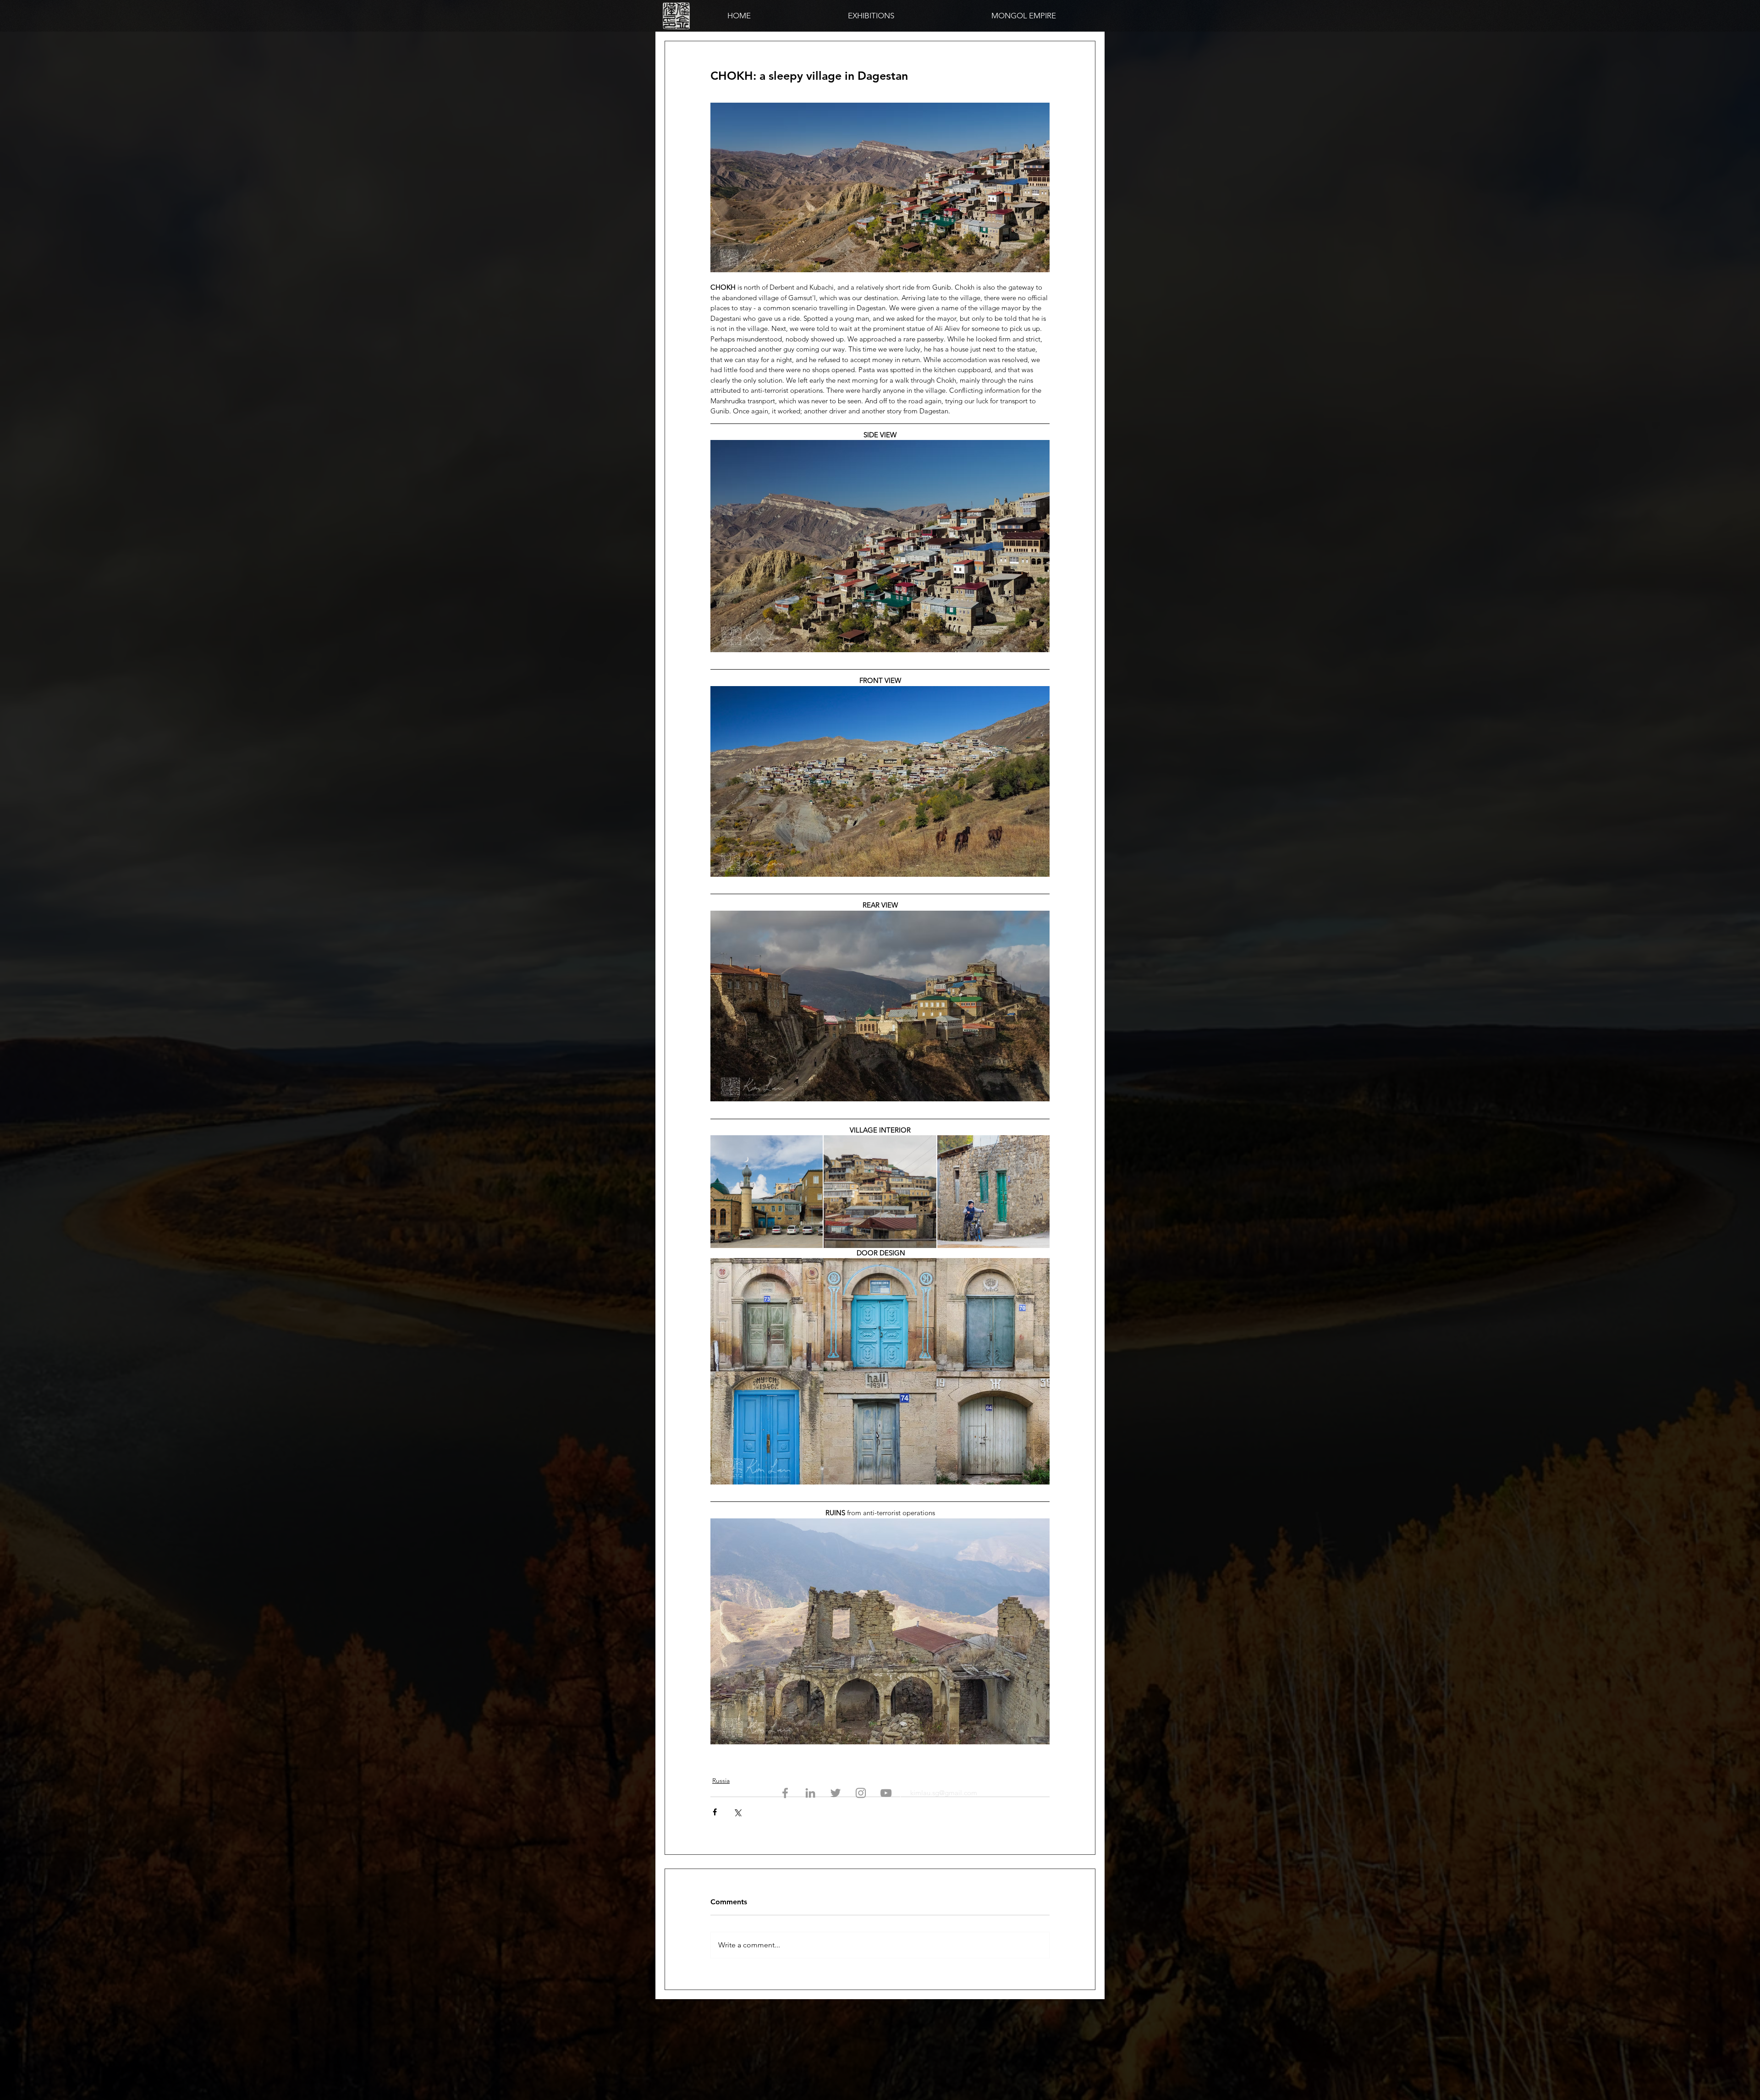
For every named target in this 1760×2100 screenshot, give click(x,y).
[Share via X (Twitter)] (737, 1812)
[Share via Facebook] (715, 1812)
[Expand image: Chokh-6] (880, 1191)
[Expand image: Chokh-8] (993, 1191)
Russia (721, 1781)
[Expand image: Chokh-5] (767, 1191)
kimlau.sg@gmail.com (944, 1793)
